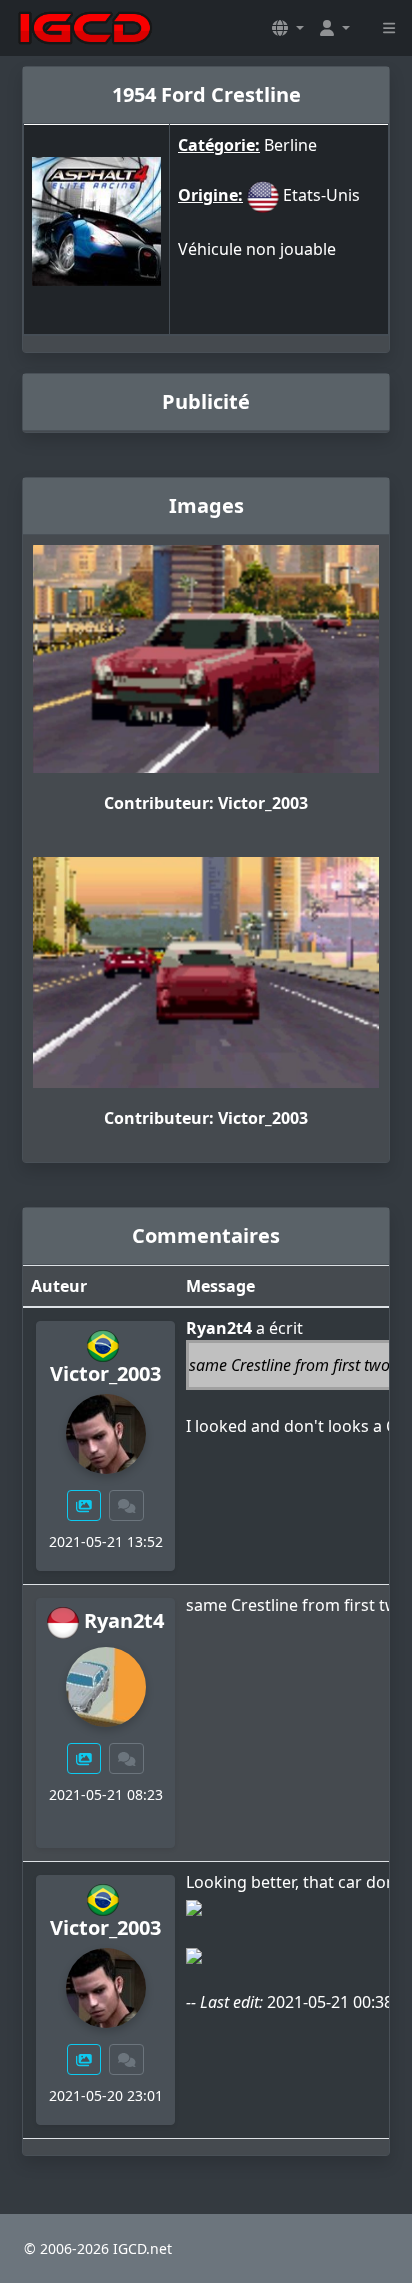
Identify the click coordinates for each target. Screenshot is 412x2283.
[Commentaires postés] (127, 1505)
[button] (288, 28)
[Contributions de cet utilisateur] (84, 1505)
